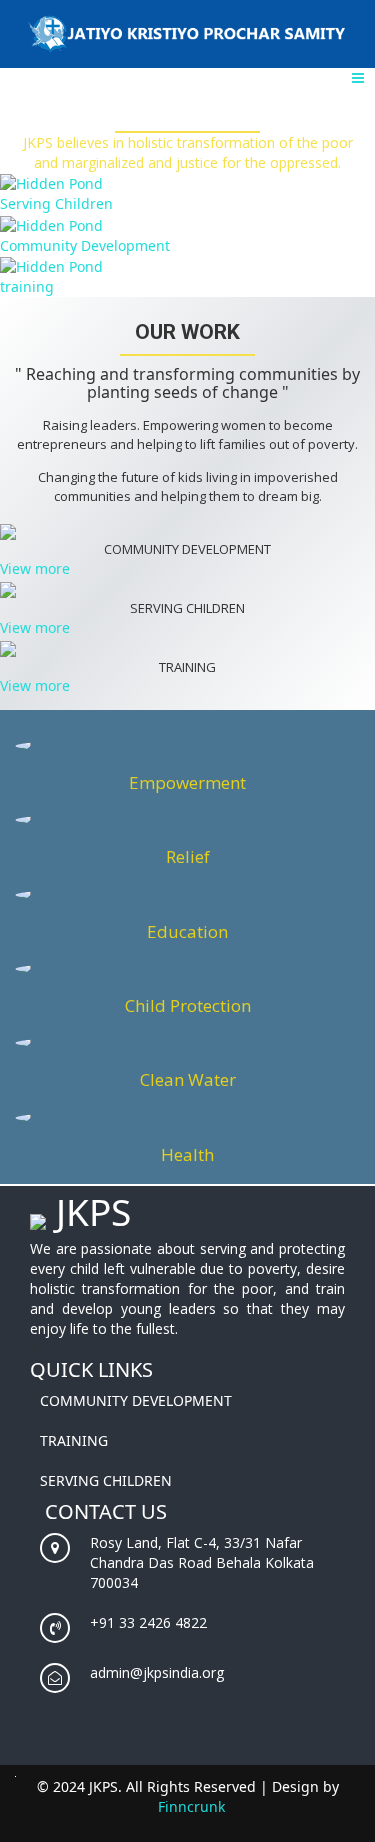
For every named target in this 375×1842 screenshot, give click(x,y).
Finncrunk (191, 1806)
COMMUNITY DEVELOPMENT (136, 1400)
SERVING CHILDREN (106, 1480)
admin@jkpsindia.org (157, 1672)
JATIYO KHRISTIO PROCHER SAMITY (187, 34)
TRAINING (74, 1440)
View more (35, 568)
